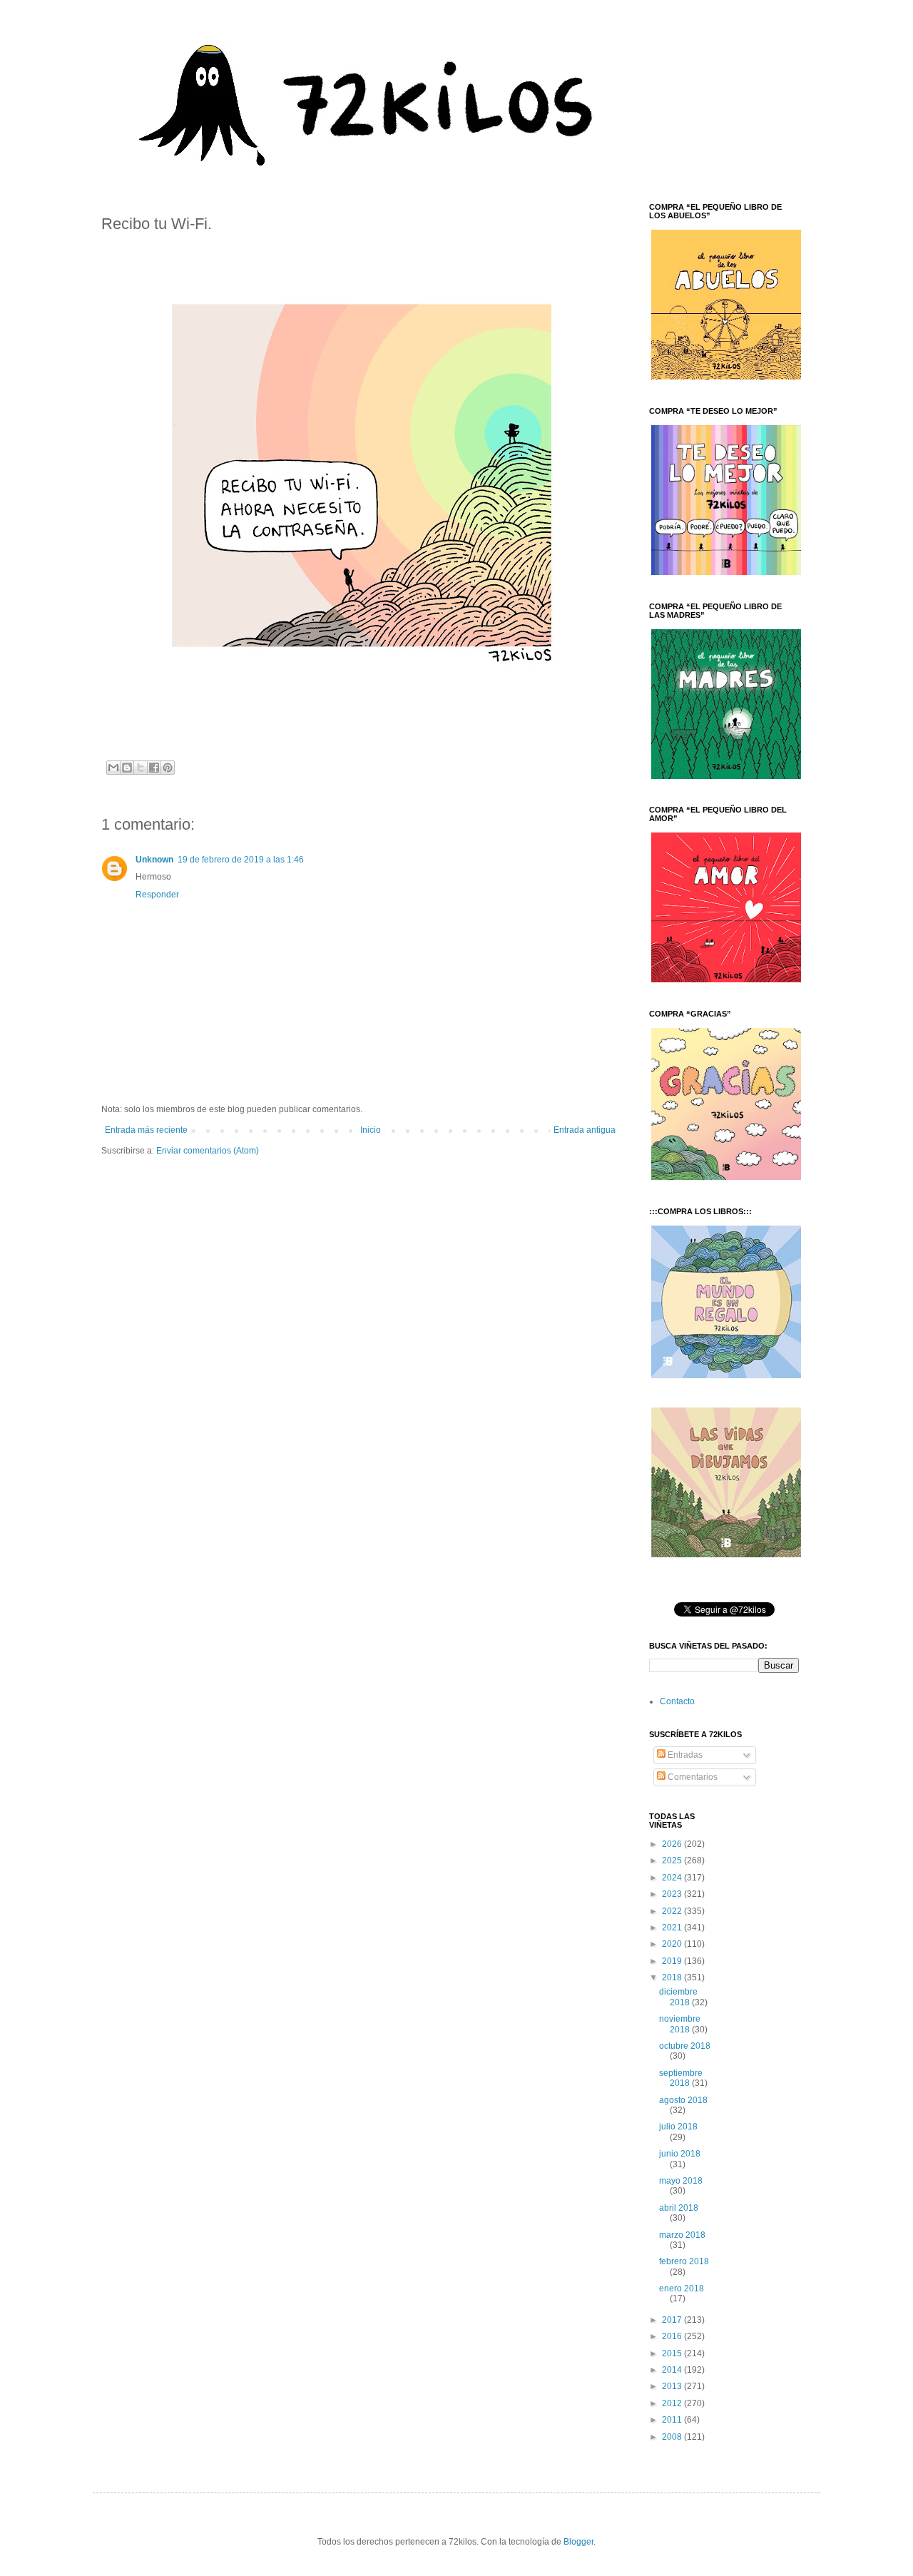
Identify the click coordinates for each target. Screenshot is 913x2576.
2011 (673, 2420)
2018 (673, 1977)
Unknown (154, 860)
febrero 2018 (684, 2261)
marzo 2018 (682, 2235)
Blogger (578, 2542)
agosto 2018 (683, 2100)
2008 (673, 2437)
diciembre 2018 (678, 1997)
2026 (673, 1844)
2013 (673, 2386)
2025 (673, 1860)
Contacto (677, 1701)
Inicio (371, 1130)
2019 (673, 1961)
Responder (157, 895)
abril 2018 (679, 2208)
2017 (673, 2320)
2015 (673, 2353)
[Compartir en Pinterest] (168, 768)
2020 (673, 1944)
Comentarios (692, 1777)
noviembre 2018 (680, 2024)
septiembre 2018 (681, 2078)
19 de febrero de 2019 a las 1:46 (241, 860)
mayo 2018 (681, 2181)
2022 (673, 1911)
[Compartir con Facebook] (154, 768)
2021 (673, 1928)
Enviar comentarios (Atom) (208, 1151)
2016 (673, 2336)
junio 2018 (680, 2154)
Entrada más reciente (146, 1130)
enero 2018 (682, 2289)
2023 (673, 1894)
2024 (673, 1878)
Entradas (684, 1755)
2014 (673, 2370)
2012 (673, 2403)
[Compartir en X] (141, 768)
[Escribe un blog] (127, 768)
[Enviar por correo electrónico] (113, 768)
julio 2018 (678, 2127)
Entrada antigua (585, 1130)
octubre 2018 (685, 2046)
